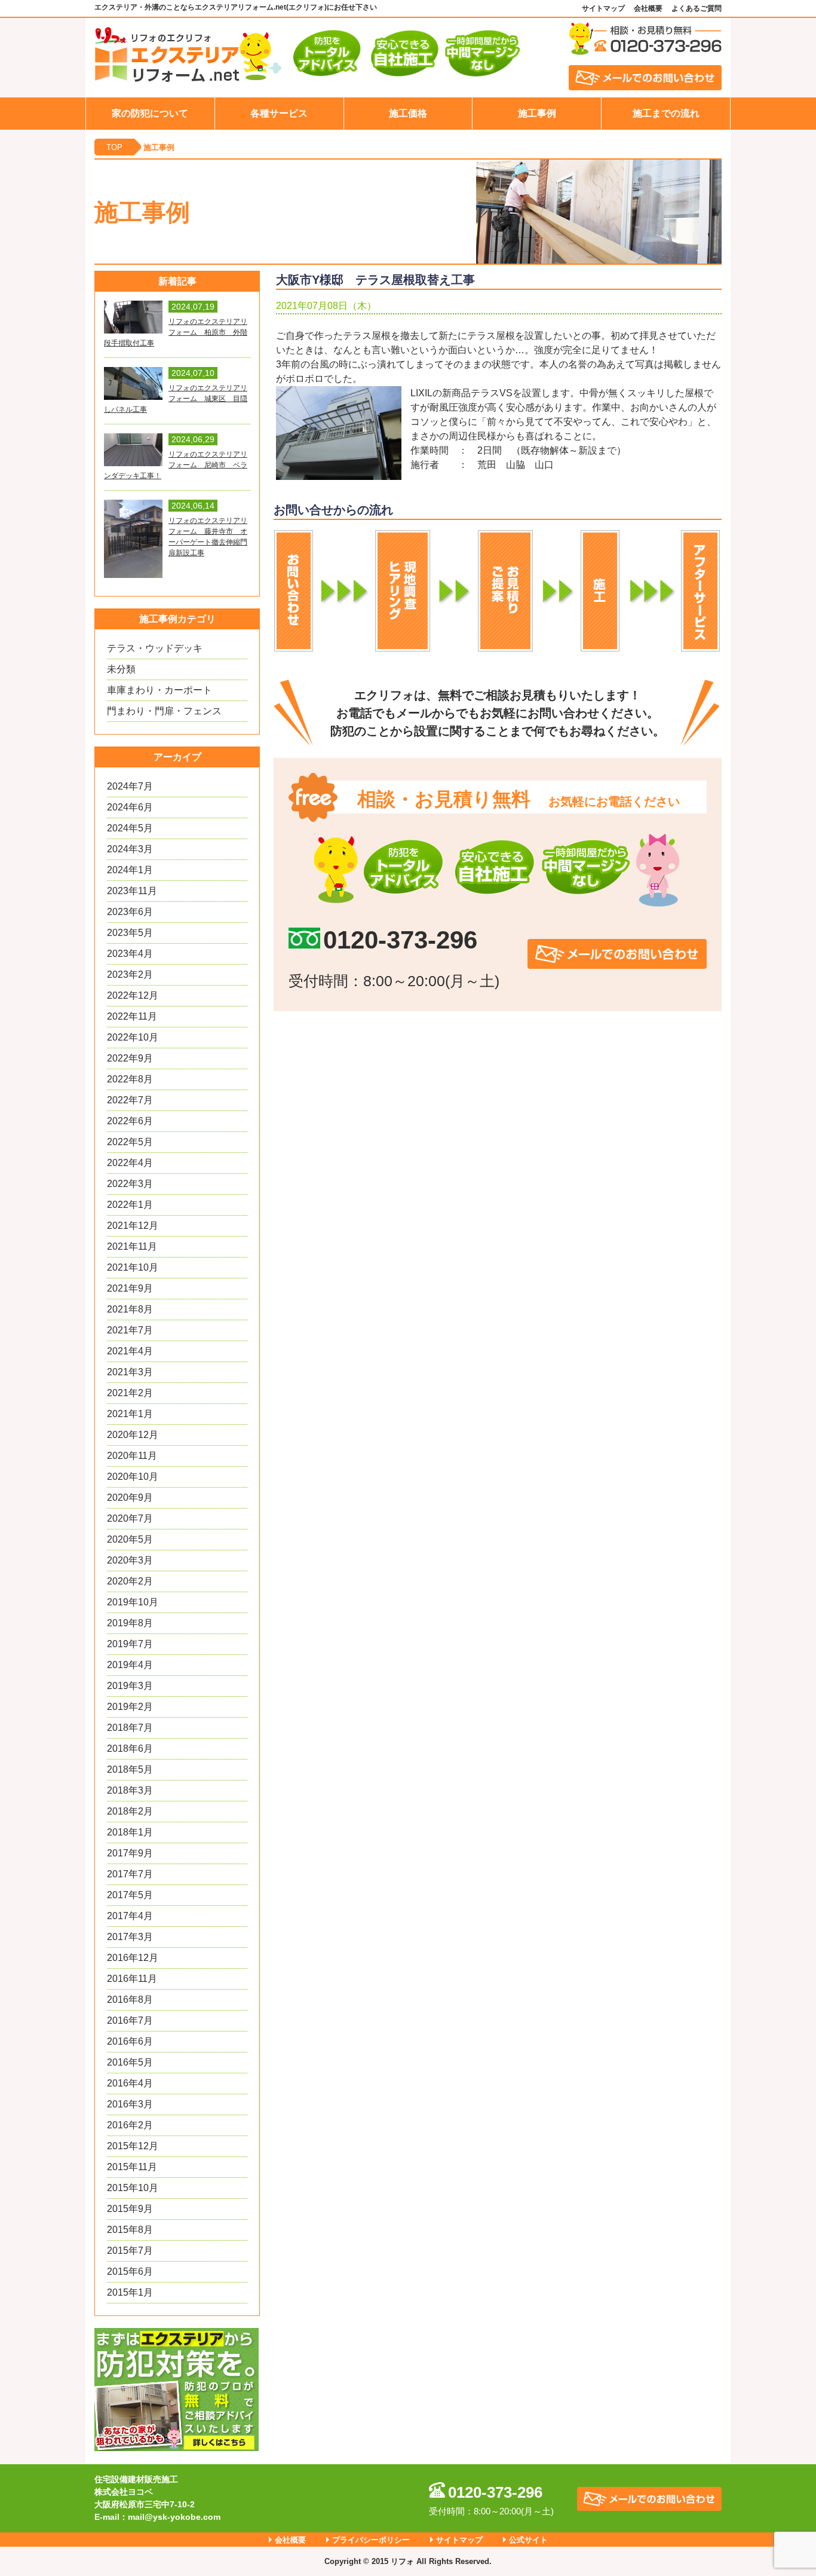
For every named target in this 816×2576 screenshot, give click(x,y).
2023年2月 (130, 975)
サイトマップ (603, 8)
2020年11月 (132, 1456)
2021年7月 (130, 1330)
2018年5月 (130, 1769)
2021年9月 (130, 1288)
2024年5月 (130, 828)
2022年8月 (130, 1079)
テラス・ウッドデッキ (155, 648)
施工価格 (408, 113)
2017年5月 (130, 1895)
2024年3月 (130, 849)
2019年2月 (130, 1707)
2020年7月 (130, 1518)
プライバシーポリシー (371, 2540)
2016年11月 (132, 1979)
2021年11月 (132, 1246)
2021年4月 (130, 1351)
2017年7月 (130, 1874)
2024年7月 (130, 786)
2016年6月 (130, 2041)
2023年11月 (132, 891)
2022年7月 (130, 1100)
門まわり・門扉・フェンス (164, 711)
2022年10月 (133, 1037)
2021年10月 (133, 1267)
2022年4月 (130, 1163)
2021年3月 (130, 1372)
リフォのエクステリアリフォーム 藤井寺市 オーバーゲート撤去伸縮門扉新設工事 (208, 537)
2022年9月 (130, 1058)
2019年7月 (130, 1644)
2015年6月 (130, 2271)
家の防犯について (150, 113)
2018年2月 (130, 1811)
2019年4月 (130, 1665)
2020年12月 (133, 1435)
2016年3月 (130, 2104)
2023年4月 (130, 954)
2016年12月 (133, 1958)
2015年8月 (130, 2230)
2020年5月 (130, 1539)
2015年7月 (130, 2251)
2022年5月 (130, 1142)
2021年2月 (130, 1393)
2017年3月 (130, 1937)
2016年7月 (130, 2020)
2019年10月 (133, 1602)
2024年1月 (130, 870)
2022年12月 (133, 995)
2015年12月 (133, 2146)
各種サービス (279, 113)
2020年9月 (130, 1497)
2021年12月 (133, 1226)
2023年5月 (130, 933)
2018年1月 (130, 1832)
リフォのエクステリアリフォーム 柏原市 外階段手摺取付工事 (176, 332)
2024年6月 (130, 807)
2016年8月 (130, 2000)
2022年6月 (130, 1121)
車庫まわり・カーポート (159, 690)
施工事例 (537, 113)
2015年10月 (133, 2188)
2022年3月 (130, 1184)
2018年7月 (130, 1728)
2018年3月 (130, 1790)
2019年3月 (130, 1686)
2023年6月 (130, 912)
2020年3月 (130, 1560)
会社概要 (648, 8)
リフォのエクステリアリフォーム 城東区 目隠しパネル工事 (176, 399)
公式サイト (528, 2540)
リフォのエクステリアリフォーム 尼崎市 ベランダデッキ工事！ (176, 465)
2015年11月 (132, 2167)
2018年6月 (130, 1749)
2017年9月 (130, 1853)
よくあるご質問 (697, 8)
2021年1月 (130, 1414)
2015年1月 (130, 2292)
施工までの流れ (666, 113)
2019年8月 (130, 1623)
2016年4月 (130, 2083)
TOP (114, 147)
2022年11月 (132, 1016)
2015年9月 (130, 2209)
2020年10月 (133, 1477)
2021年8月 (130, 1309)
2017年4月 (130, 1916)
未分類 (121, 669)
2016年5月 (130, 2062)
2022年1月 (130, 1205)
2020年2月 (130, 1581)
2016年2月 (130, 2125)
